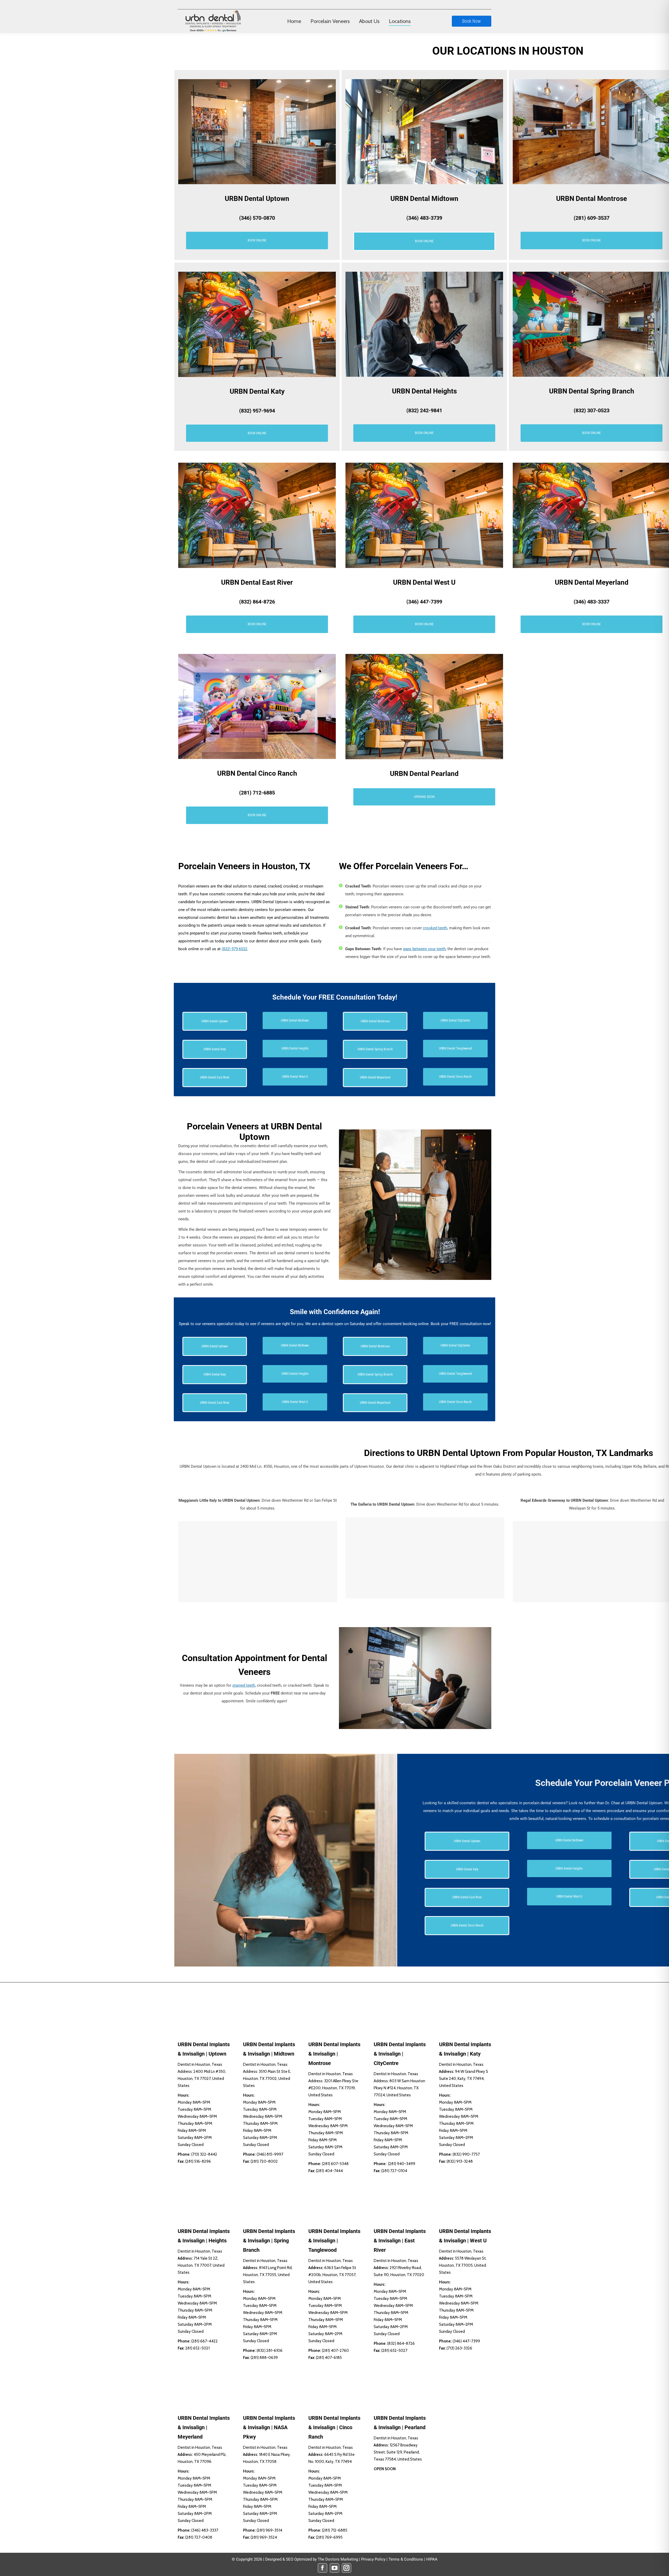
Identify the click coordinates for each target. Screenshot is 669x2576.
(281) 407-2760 (335, 2351)
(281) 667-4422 (204, 2341)
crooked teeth (435, 928)
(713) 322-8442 (204, 2154)
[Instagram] (347, 2568)
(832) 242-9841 (424, 410)
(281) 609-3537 (592, 218)
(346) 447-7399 (424, 602)
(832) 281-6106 (270, 2351)
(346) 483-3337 (592, 602)
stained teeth (244, 1685)
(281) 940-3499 (402, 2164)
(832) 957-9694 (257, 411)
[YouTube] (334, 2568)
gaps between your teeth (424, 949)
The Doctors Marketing (338, 2559)
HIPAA (432, 2559)
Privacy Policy (373, 2559)
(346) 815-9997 (270, 2154)
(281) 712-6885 (257, 793)
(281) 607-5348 (335, 2164)
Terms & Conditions (406, 2559)
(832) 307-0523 (592, 410)
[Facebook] (322, 2568)
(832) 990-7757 (466, 2154)
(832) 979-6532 (234, 949)
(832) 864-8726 (257, 602)
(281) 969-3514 (269, 2530)
